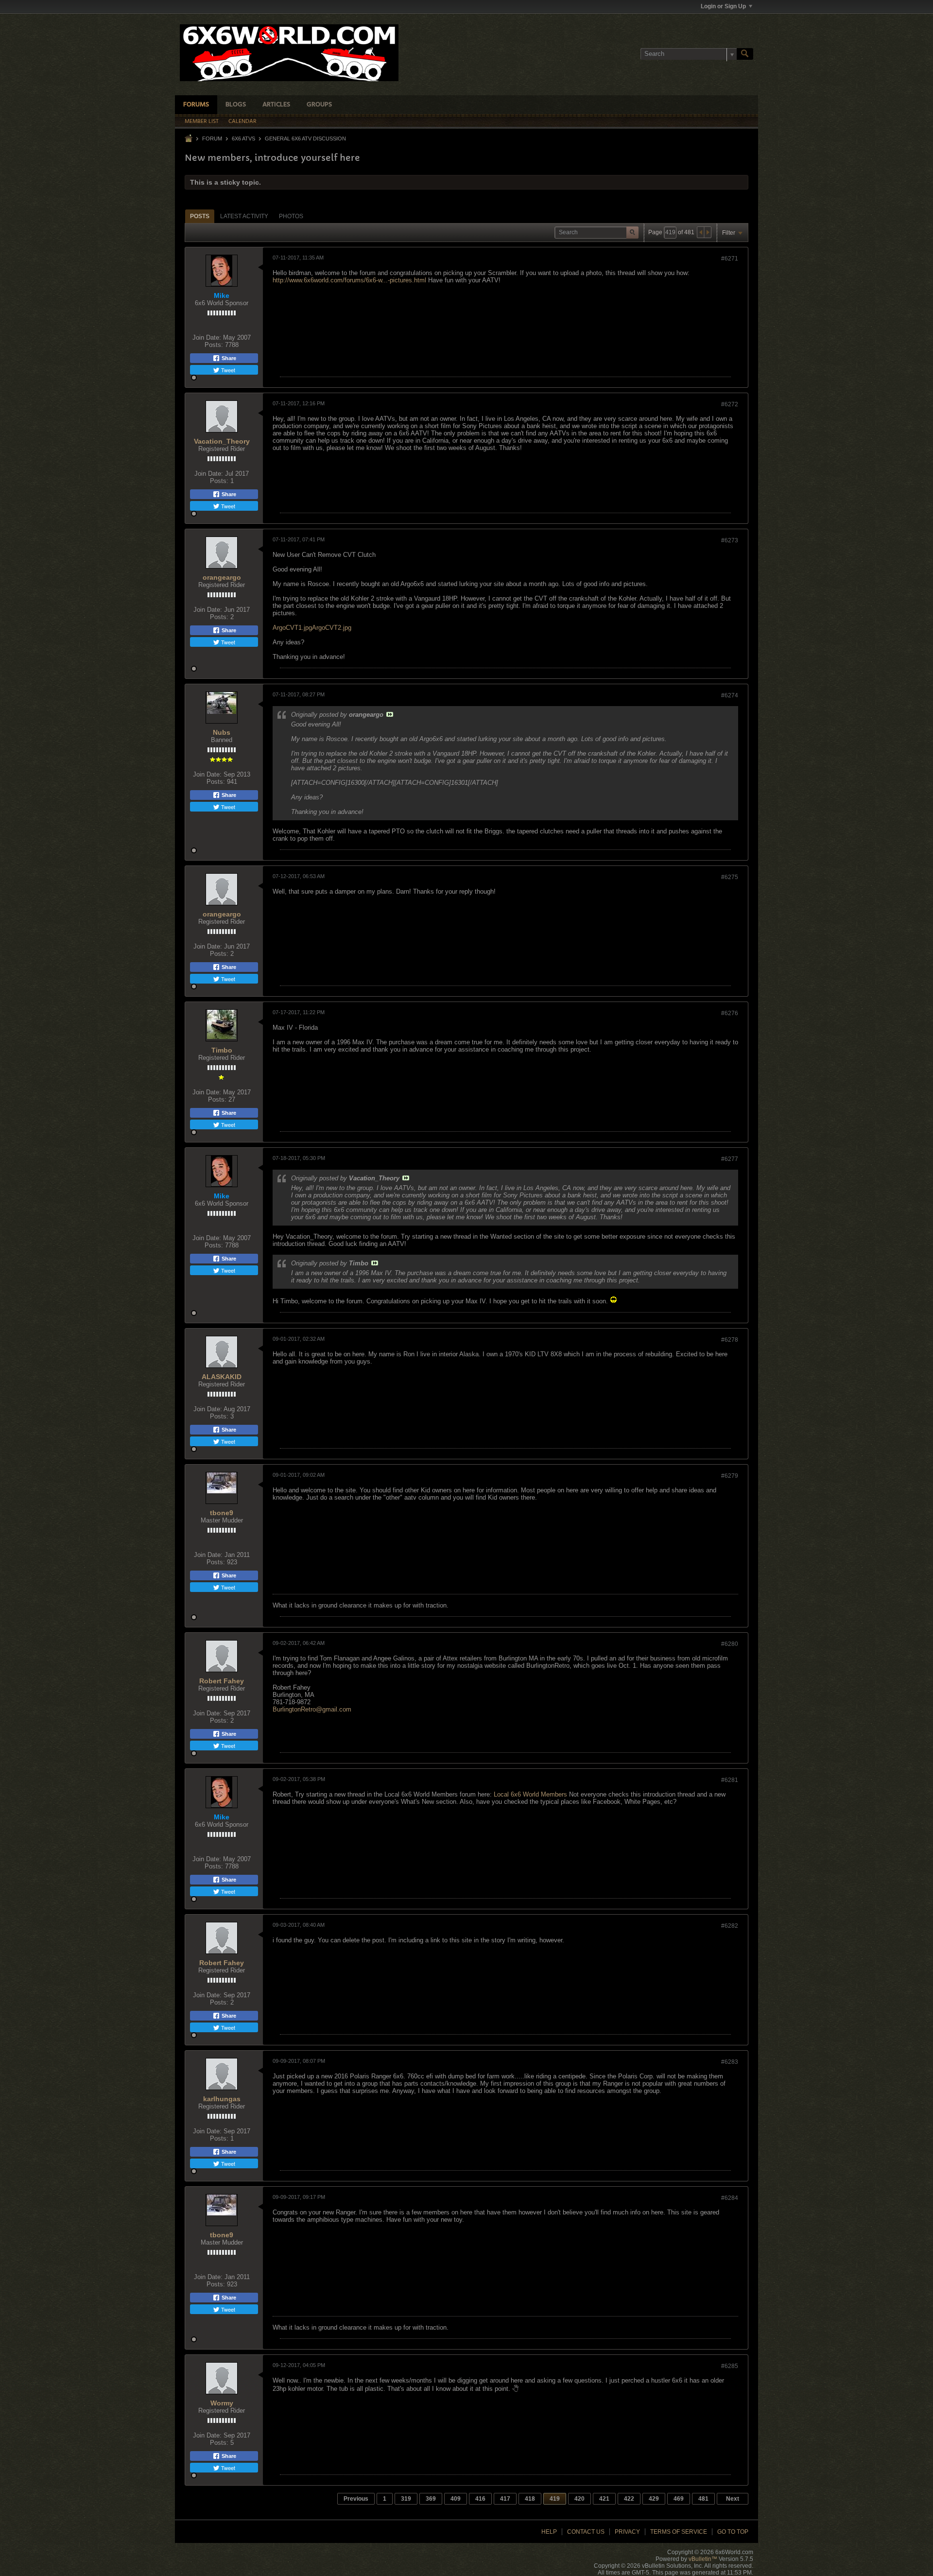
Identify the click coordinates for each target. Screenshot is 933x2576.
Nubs (222, 732)
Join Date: (207, 337)
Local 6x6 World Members (530, 1794)
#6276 (730, 1013)
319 (406, 2499)
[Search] (745, 54)
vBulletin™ (703, 2559)
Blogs (236, 105)
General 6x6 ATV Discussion (305, 138)
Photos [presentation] (291, 216)
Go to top (733, 2532)
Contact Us (586, 2532)
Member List (202, 121)
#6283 (730, 2062)
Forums (196, 105)
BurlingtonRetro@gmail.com (312, 1709)
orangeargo (222, 577)
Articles (276, 105)
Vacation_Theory (222, 441)
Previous (356, 2499)
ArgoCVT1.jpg (292, 628)
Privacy (627, 2532)
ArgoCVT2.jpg (332, 628)
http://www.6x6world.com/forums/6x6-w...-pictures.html (349, 280)
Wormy (222, 2403)
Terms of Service (679, 2532)
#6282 (730, 1926)
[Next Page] (708, 232)
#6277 (730, 1159)
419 (555, 2499)
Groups (319, 105)
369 (431, 2499)
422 (629, 2499)
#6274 (730, 695)
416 (480, 2499)
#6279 (730, 1476)
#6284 (730, 2198)
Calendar (242, 121)
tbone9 (222, 1513)
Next (733, 2499)
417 (505, 2499)
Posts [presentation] (200, 216)
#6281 (730, 1780)
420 (579, 2499)
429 (654, 2499)
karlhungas (222, 2099)
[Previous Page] (701, 232)
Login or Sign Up (723, 6)
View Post (390, 714)
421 (604, 2499)
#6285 (730, 2366)
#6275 (730, 877)
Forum (212, 138)
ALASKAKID (222, 1377)
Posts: (214, 345)
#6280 (730, 1644)
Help (549, 2532)
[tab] (200, 216)
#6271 (730, 259)
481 (703, 2499)
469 (679, 2499)
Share (228, 358)
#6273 (730, 540)
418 (530, 2499)
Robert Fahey (222, 1681)
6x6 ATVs (243, 138)
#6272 (730, 404)
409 (456, 2499)
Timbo (222, 1050)
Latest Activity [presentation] (244, 216)
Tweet (227, 370)
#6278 (730, 1340)
